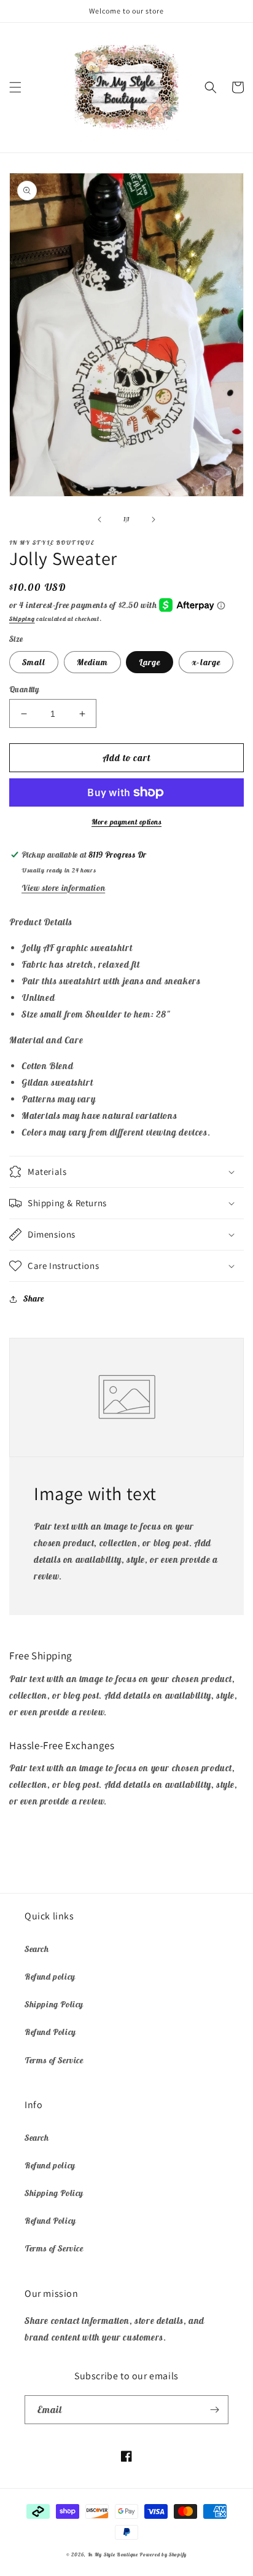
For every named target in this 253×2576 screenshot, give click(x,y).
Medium (92, 662)
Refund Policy (50, 2032)
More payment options (126, 822)
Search (37, 1949)
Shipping (22, 619)
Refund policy (50, 1977)
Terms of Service (54, 2060)
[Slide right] (154, 520)
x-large (206, 662)
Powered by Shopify (163, 2554)
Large (150, 662)
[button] (15, 87)
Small (34, 662)
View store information (63, 888)
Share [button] (34, 1298)
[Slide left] (99, 520)
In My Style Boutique (113, 2554)
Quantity (24, 689)
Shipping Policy (54, 2004)
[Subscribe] (214, 2410)
